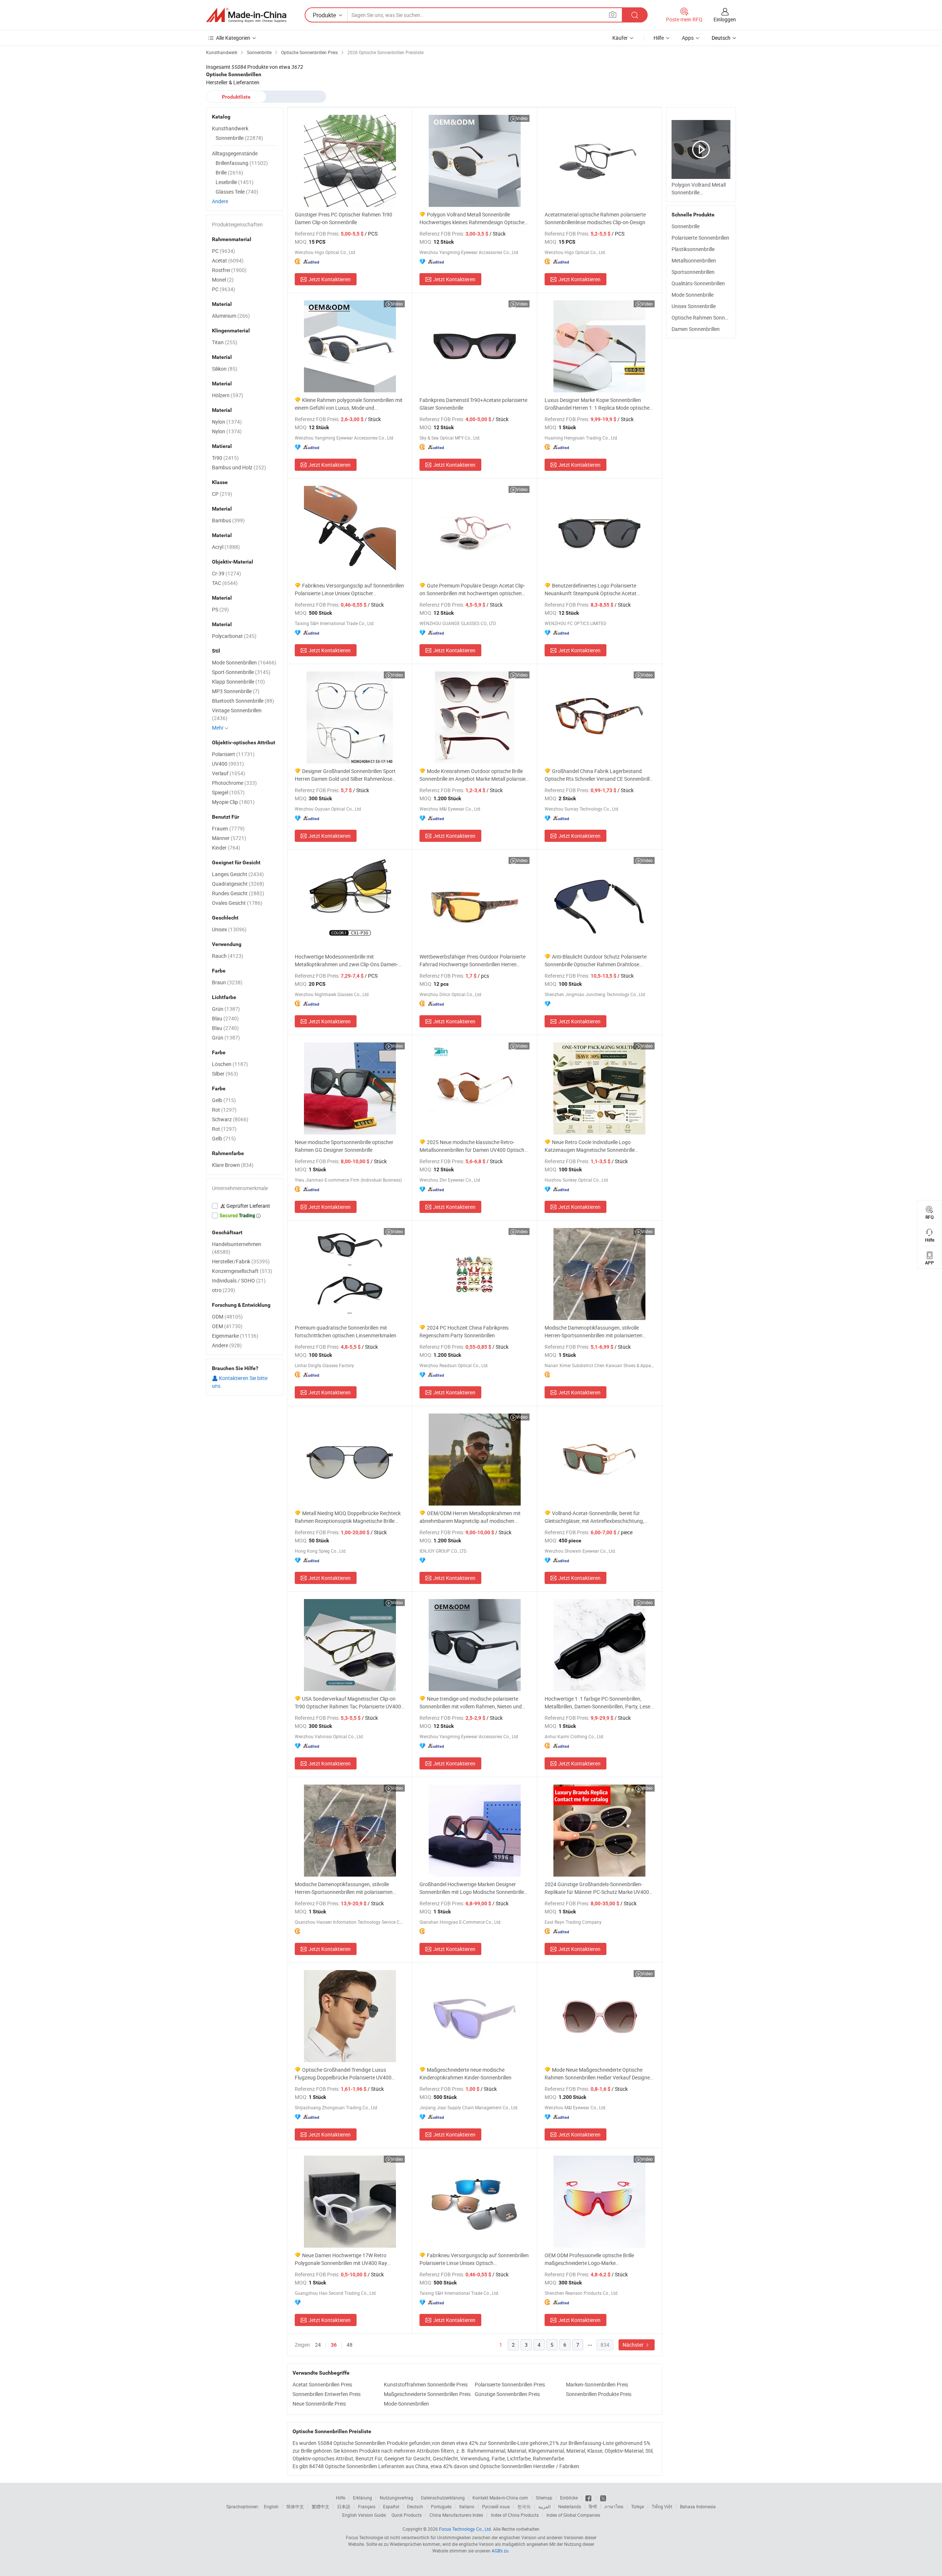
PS (220, 609)
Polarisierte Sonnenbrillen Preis (510, 2384)
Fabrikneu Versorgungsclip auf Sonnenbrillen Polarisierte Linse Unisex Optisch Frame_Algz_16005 (474, 2259)
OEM (227, 1326)
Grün (226, 1009)
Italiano (467, 2506)
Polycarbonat (234, 636)
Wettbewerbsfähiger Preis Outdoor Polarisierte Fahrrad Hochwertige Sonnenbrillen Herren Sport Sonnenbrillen (472, 961)
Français (367, 2506)
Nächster (634, 2345)
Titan (225, 342)
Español (391, 2506)
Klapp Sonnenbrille (238, 682)
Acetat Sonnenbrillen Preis (322, 2384)
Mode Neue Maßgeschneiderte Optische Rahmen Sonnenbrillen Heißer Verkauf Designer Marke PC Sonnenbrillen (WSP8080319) (598, 2074)
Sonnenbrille (686, 226)
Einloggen (725, 19)
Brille (229, 172)
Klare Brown (233, 1165)
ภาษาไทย (614, 2506)
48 (350, 2345)
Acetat (228, 260)
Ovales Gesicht (237, 903)
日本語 (344, 2506)
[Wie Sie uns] (589, 2498)
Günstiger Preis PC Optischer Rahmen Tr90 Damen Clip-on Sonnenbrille (343, 218)
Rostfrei (229, 270)
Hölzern (228, 395)
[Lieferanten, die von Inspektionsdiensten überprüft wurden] (245, 1206)
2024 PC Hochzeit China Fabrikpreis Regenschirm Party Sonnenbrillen (464, 1331)
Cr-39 (226, 573)
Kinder (226, 848)
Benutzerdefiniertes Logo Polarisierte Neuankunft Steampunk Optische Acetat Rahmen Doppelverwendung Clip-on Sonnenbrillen (591, 590)
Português (441, 2506)
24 (318, 2345)
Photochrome (234, 783)
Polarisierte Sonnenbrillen (700, 238)
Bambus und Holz (239, 467)
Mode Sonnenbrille (693, 295)
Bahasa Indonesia (698, 2506)
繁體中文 (321, 2506)
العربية (544, 2506)
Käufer (620, 38)
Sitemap (544, 2498)
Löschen (230, 1064)
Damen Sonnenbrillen (696, 329)
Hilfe (659, 38)
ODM (227, 1317)
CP (222, 494)
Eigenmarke (235, 1336)
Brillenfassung (242, 163)
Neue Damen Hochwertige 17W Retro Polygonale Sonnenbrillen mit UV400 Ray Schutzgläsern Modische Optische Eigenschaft (348, 2259)
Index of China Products (515, 2515)
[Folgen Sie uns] (603, 2498)
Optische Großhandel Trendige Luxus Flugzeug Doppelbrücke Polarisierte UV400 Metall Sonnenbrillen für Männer (343, 2074)
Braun (227, 982)
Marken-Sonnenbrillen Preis (597, 2384)
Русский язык (496, 2506)
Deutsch (415, 2506)
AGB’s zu (500, 2551)
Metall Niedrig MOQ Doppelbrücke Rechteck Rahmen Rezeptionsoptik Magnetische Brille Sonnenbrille (348, 1517)
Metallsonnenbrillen (694, 260)
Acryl (226, 547)
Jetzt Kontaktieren (330, 279)
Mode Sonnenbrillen (244, 662)
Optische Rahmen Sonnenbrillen (708, 317)
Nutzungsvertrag (396, 2498)
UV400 (228, 764)
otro (224, 1290)
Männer (229, 838)
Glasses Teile (237, 192)
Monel (223, 280)
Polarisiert (233, 754)
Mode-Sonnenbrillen (406, 2404)
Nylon (227, 422)
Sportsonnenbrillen (693, 272)
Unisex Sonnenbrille (694, 306)
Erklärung (362, 2498)
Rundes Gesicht (238, 893)
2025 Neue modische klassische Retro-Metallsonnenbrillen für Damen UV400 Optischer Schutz (474, 1146)
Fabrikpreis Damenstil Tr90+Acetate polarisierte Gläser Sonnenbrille (473, 404)
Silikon (225, 369)
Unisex (229, 929)
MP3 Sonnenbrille (236, 691)
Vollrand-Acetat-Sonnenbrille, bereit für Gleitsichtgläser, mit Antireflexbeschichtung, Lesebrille (594, 1517)
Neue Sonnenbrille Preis (319, 2404)
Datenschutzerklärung (443, 2498)
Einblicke (569, 2498)
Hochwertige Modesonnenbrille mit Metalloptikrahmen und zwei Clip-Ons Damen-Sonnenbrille (346, 961)
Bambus (228, 520)
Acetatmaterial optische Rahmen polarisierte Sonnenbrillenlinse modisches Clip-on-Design (595, 218)
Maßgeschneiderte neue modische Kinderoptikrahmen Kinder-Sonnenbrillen (465, 2074)
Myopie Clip (233, 802)
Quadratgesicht (238, 884)
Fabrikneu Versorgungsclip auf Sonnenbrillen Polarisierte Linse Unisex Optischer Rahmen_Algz (349, 590)
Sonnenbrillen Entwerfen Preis (327, 2394)
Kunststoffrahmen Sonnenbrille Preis (426, 2384)
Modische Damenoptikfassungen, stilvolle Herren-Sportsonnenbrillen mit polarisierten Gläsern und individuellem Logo (594, 1332)
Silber (225, 1074)
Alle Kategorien (233, 38)
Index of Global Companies (573, 2515)
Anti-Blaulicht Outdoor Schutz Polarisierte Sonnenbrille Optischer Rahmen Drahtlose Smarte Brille (596, 961)
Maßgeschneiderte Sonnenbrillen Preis (427, 2394)
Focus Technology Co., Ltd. (465, 2529)
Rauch (228, 956)
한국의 (524, 2506)
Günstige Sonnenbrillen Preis (507, 2394)
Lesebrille (235, 182)
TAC (225, 583)
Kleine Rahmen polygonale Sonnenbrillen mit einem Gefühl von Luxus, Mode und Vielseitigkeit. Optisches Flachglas (349, 404)
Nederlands (570, 2506)
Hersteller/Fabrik (241, 1261)
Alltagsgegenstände (235, 153)
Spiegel (228, 792)
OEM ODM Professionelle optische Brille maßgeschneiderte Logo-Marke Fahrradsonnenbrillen (589, 2259)
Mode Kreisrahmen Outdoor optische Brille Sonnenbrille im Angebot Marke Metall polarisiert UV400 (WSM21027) (474, 775)
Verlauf (229, 773)
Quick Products (407, 2515)
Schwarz (230, 1119)
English (271, 2506)
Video (522, 118)
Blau (225, 1018)
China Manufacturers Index (456, 2515)
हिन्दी (593, 2506)
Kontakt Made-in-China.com (500, 2498)
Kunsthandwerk (230, 128)
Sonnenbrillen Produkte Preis (599, 2394)
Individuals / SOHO (239, 1280)
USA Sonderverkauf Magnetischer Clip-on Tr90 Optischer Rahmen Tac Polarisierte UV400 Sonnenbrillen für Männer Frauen (348, 1703)
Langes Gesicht (238, 874)
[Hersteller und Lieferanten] (246, 15)
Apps (688, 38)
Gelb (224, 1100)
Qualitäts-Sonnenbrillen (698, 283)
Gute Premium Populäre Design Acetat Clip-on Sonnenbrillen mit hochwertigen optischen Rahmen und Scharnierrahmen (472, 590)
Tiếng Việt (662, 2506)
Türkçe (638, 2506)
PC (224, 251)
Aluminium (231, 316)
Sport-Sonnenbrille (241, 672)
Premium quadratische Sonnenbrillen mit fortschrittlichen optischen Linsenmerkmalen (346, 1331)
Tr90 (225, 458)
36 (334, 2345)
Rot (224, 1110)
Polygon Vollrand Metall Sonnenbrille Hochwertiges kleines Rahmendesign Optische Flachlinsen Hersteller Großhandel (472, 218)
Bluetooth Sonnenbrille (243, 701)
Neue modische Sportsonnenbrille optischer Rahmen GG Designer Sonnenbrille (344, 1146)
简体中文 (295, 2506)
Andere (220, 201)
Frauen (228, 828)
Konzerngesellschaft (242, 1271)
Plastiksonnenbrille (693, 249)
